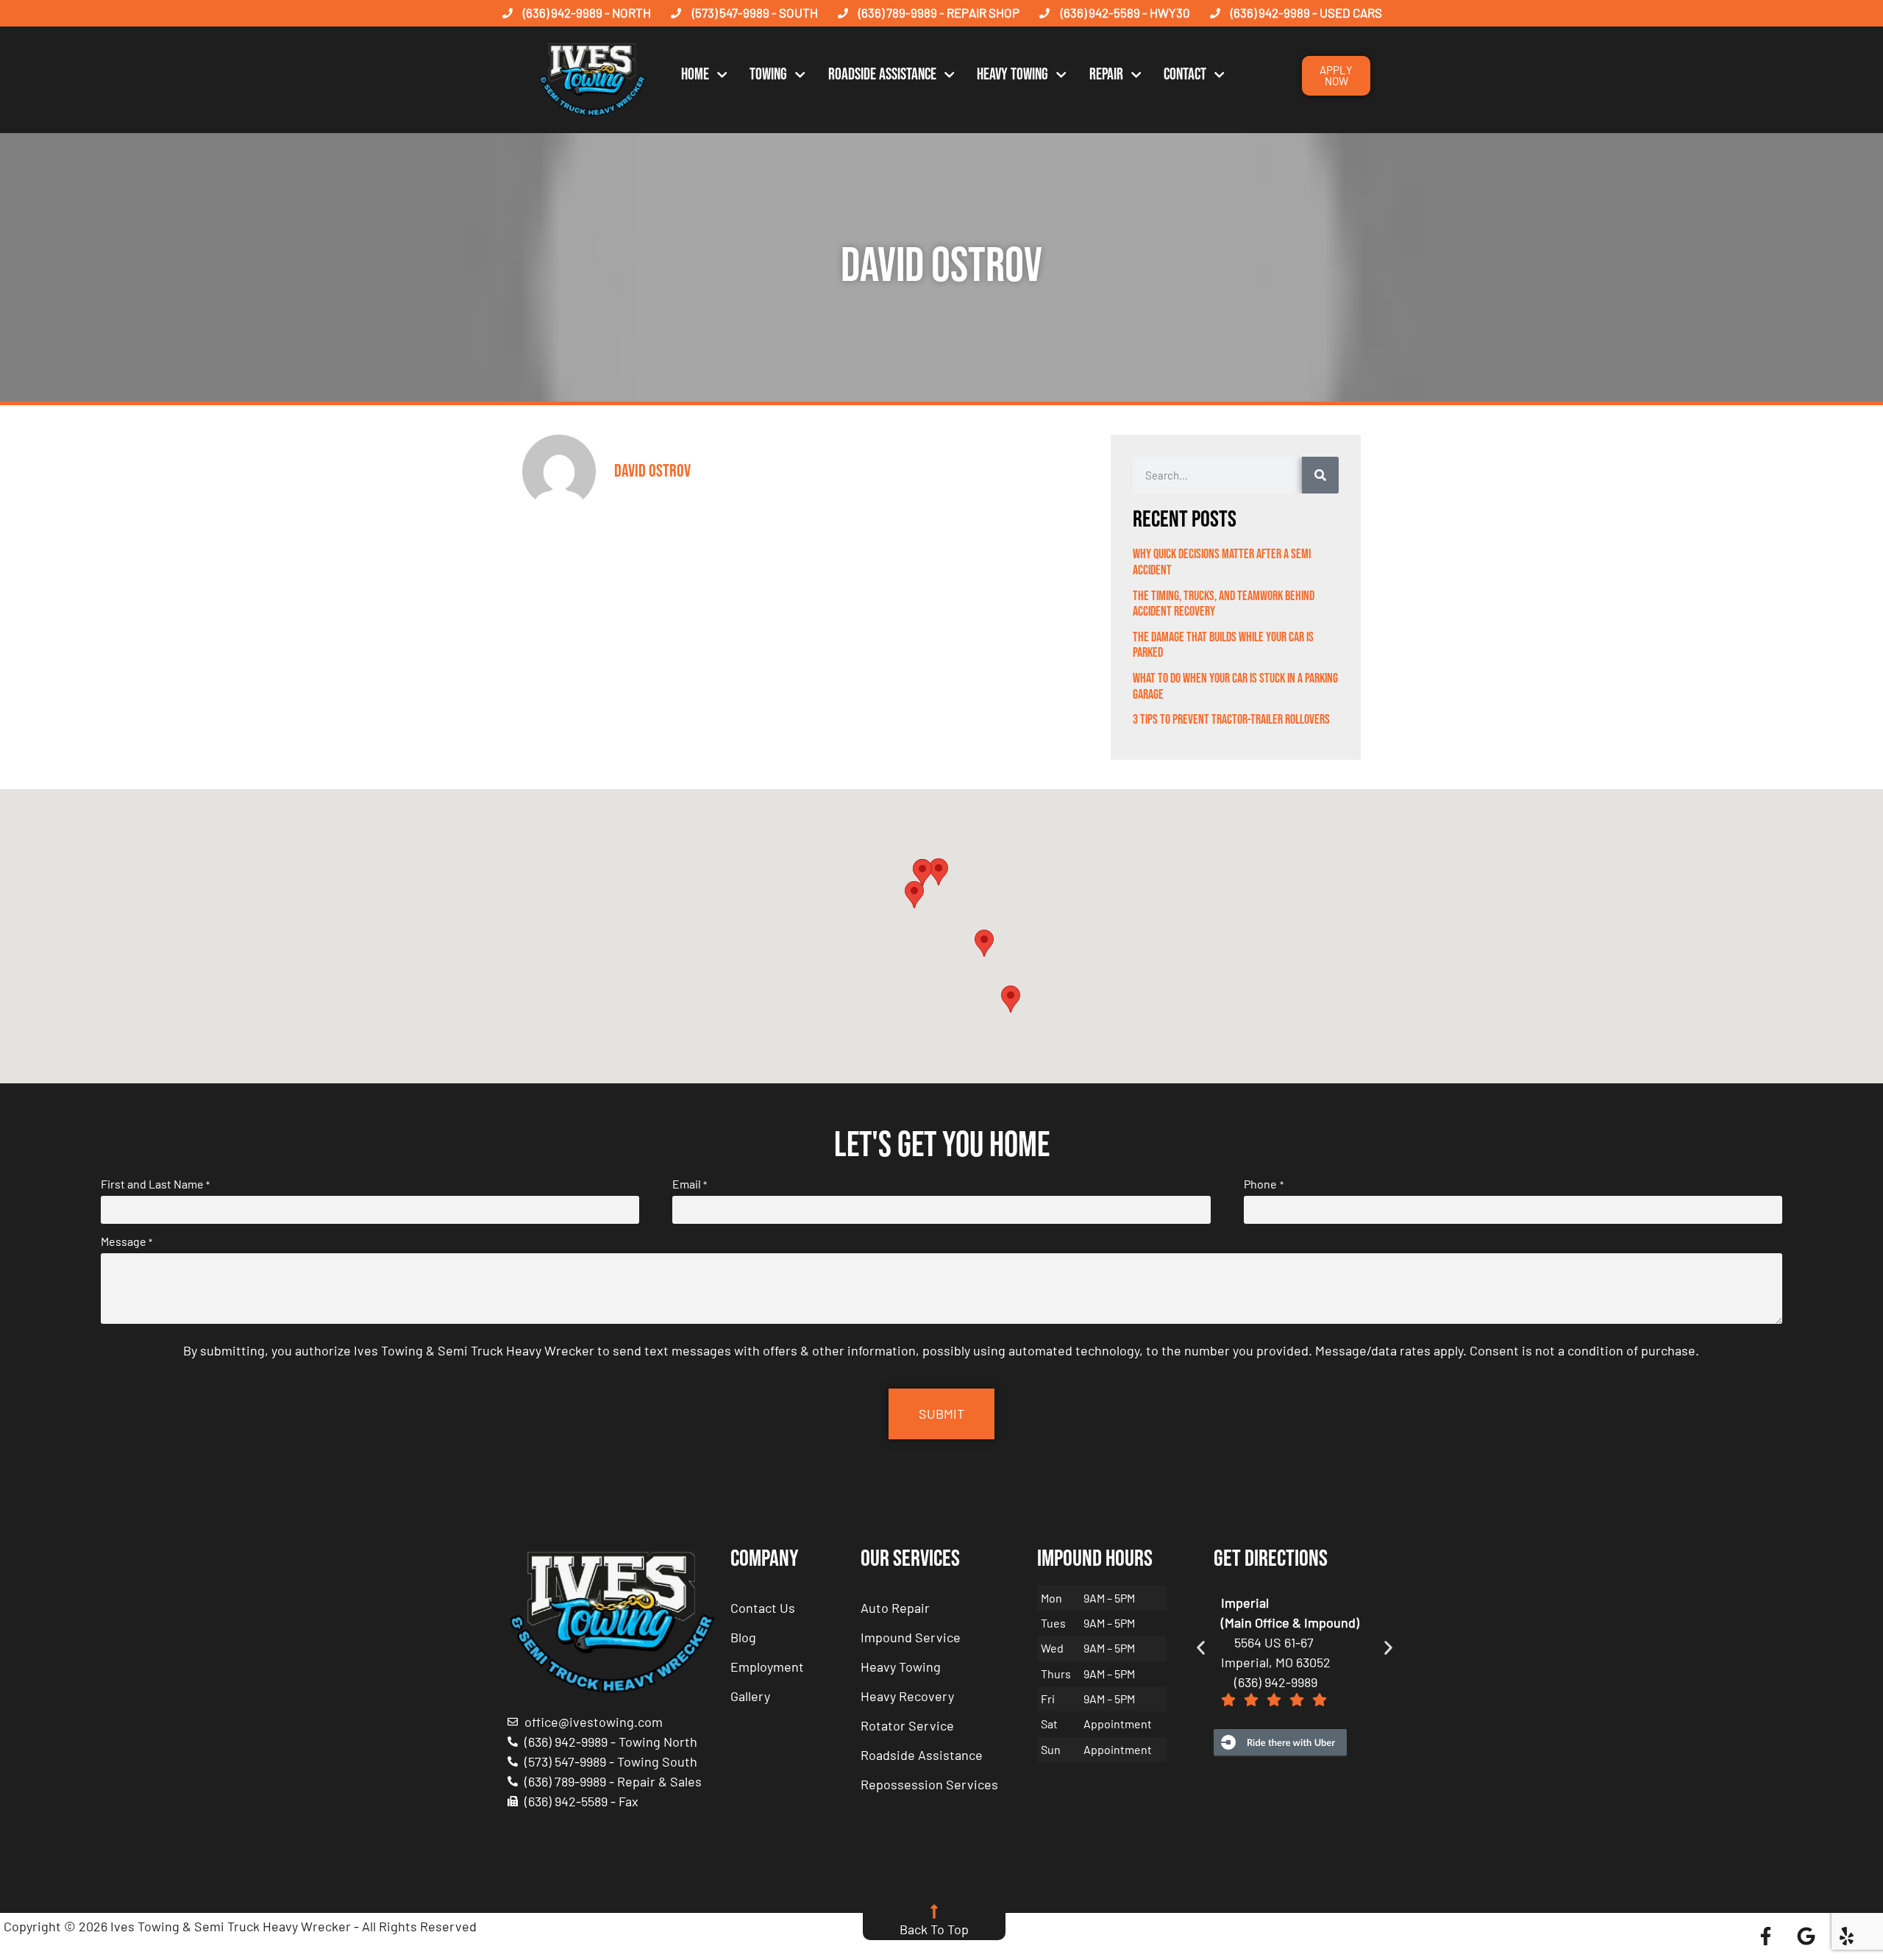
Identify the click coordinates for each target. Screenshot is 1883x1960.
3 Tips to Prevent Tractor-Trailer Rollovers (1231, 720)
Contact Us (763, 1608)
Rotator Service (907, 1725)
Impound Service (911, 1637)
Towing (768, 75)
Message (127, 1241)
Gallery (750, 1696)
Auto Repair (895, 1608)
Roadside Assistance (882, 75)
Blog (743, 1637)
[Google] (1807, 1936)
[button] (939, 872)
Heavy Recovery (907, 1696)
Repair (1106, 75)
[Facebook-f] (1766, 1936)
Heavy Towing (1012, 75)
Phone (1263, 1184)
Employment (767, 1667)
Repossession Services (929, 1784)
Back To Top (934, 1929)
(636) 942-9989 (1276, 1682)
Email (690, 1184)
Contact (1185, 75)
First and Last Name (155, 1184)
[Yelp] (1847, 1936)
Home (695, 75)
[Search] (1320, 475)
